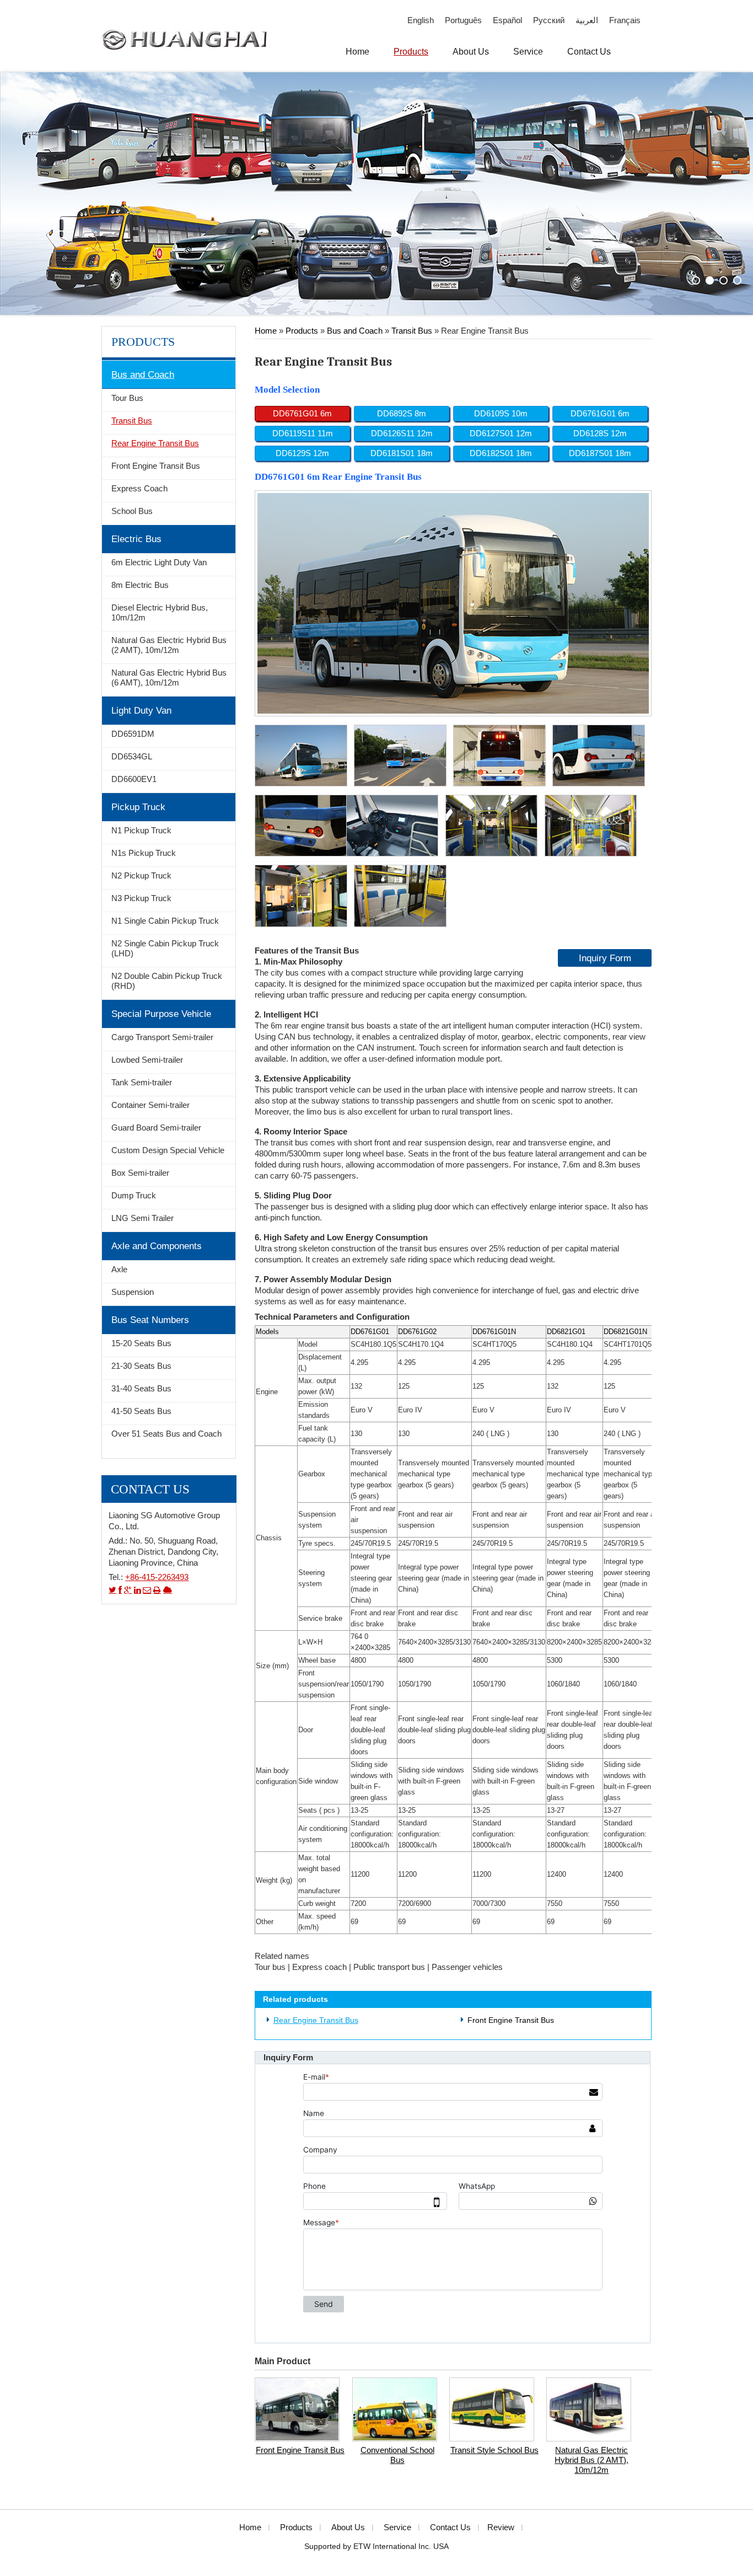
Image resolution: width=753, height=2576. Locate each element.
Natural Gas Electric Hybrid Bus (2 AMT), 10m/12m (591, 2460)
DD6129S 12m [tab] (302, 453)
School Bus (132, 511)
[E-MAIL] (147, 1590)
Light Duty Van (141, 710)
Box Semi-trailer (140, 1173)
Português (463, 20)
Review (501, 2527)
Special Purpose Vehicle (161, 1014)
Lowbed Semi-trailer (147, 1060)
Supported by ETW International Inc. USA (376, 2546)
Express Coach (139, 489)
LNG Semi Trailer (142, 1218)
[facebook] (120, 1590)
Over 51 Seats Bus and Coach (166, 1434)
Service (397, 2527)
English (421, 20)
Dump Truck (134, 1196)
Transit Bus (412, 331)
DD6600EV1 (134, 779)
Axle (119, 1270)
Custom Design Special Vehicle (168, 1150)
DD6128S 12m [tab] (600, 433)
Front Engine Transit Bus (511, 2020)
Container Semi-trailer (150, 1105)
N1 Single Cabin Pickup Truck (165, 921)
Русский (549, 20)
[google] (128, 1590)
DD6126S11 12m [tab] (402, 433)
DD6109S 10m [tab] (501, 414)
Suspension (133, 1292)
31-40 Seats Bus (141, 1389)
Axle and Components (157, 1246)
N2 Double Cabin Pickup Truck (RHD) (167, 981)
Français (625, 20)
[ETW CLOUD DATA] (168, 1590)
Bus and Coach (355, 331)
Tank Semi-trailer (142, 1083)
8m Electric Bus (140, 585)
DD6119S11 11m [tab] (303, 433)
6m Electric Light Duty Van (159, 563)
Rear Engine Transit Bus (316, 2020)
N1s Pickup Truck (144, 853)
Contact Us (150, 1489)
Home (266, 331)
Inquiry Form (605, 958)
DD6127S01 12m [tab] (501, 433)
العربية (587, 20)
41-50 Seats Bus (141, 1411)
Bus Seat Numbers (150, 1320)
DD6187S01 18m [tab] (600, 453)
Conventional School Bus (397, 2455)
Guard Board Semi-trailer (156, 1128)
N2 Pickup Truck (141, 876)
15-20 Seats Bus (141, 1343)
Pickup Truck (138, 807)
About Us (348, 2527)
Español (507, 20)
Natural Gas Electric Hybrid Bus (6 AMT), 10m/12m (169, 678)
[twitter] (112, 1590)
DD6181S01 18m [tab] (402, 453)
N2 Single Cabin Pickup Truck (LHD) (165, 949)
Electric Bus (136, 539)
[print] (157, 1590)
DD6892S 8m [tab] (402, 414)
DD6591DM (133, 734)
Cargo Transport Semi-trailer (162, 1037)
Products (302, 331)
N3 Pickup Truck (141, 898)
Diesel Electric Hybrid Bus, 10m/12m (160, 613)
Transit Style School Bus (494, 2450)
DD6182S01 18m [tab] (501, 453)
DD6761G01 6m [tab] (302, 414)
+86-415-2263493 (157, 1577)
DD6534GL (132, 757)
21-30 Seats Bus (141, 1366)
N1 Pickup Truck (141, 831)
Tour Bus (127, 398)
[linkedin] (137, 1590)
